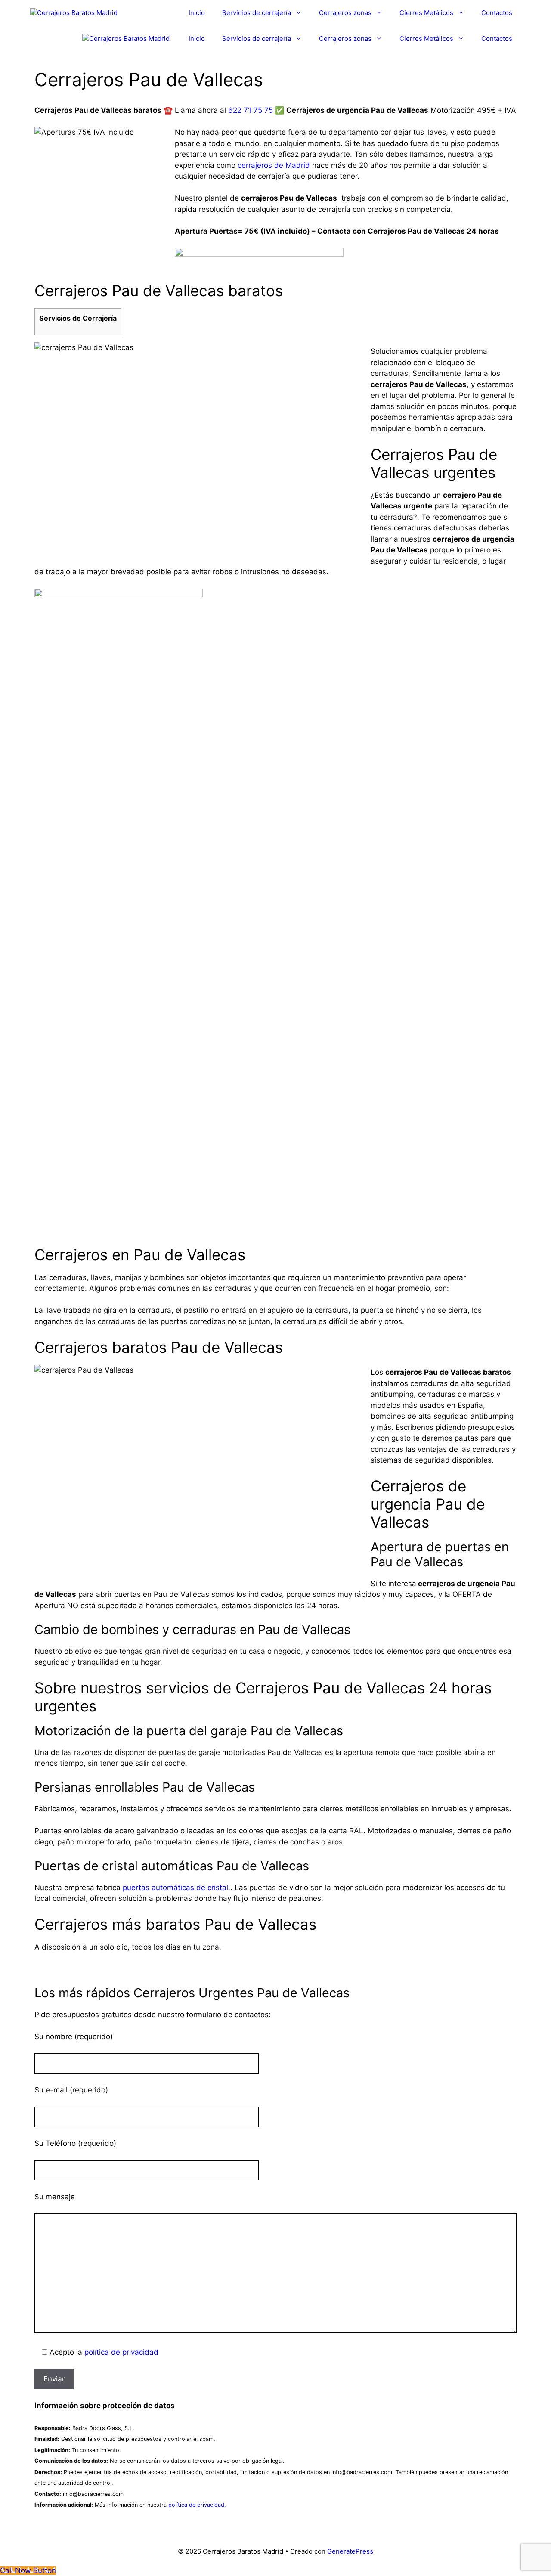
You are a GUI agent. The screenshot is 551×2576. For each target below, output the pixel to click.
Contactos (497, 13)
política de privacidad (121, 2352)
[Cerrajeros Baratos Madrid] (74, 13)
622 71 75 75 (251, 110)
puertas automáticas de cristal (175, 1888)
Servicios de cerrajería (257, 13)
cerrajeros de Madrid (274, 165)
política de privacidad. (197, 2505)
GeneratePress (350, 2551)
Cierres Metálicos (426, 13)
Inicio (197, 13)
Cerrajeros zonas (345, 13)
